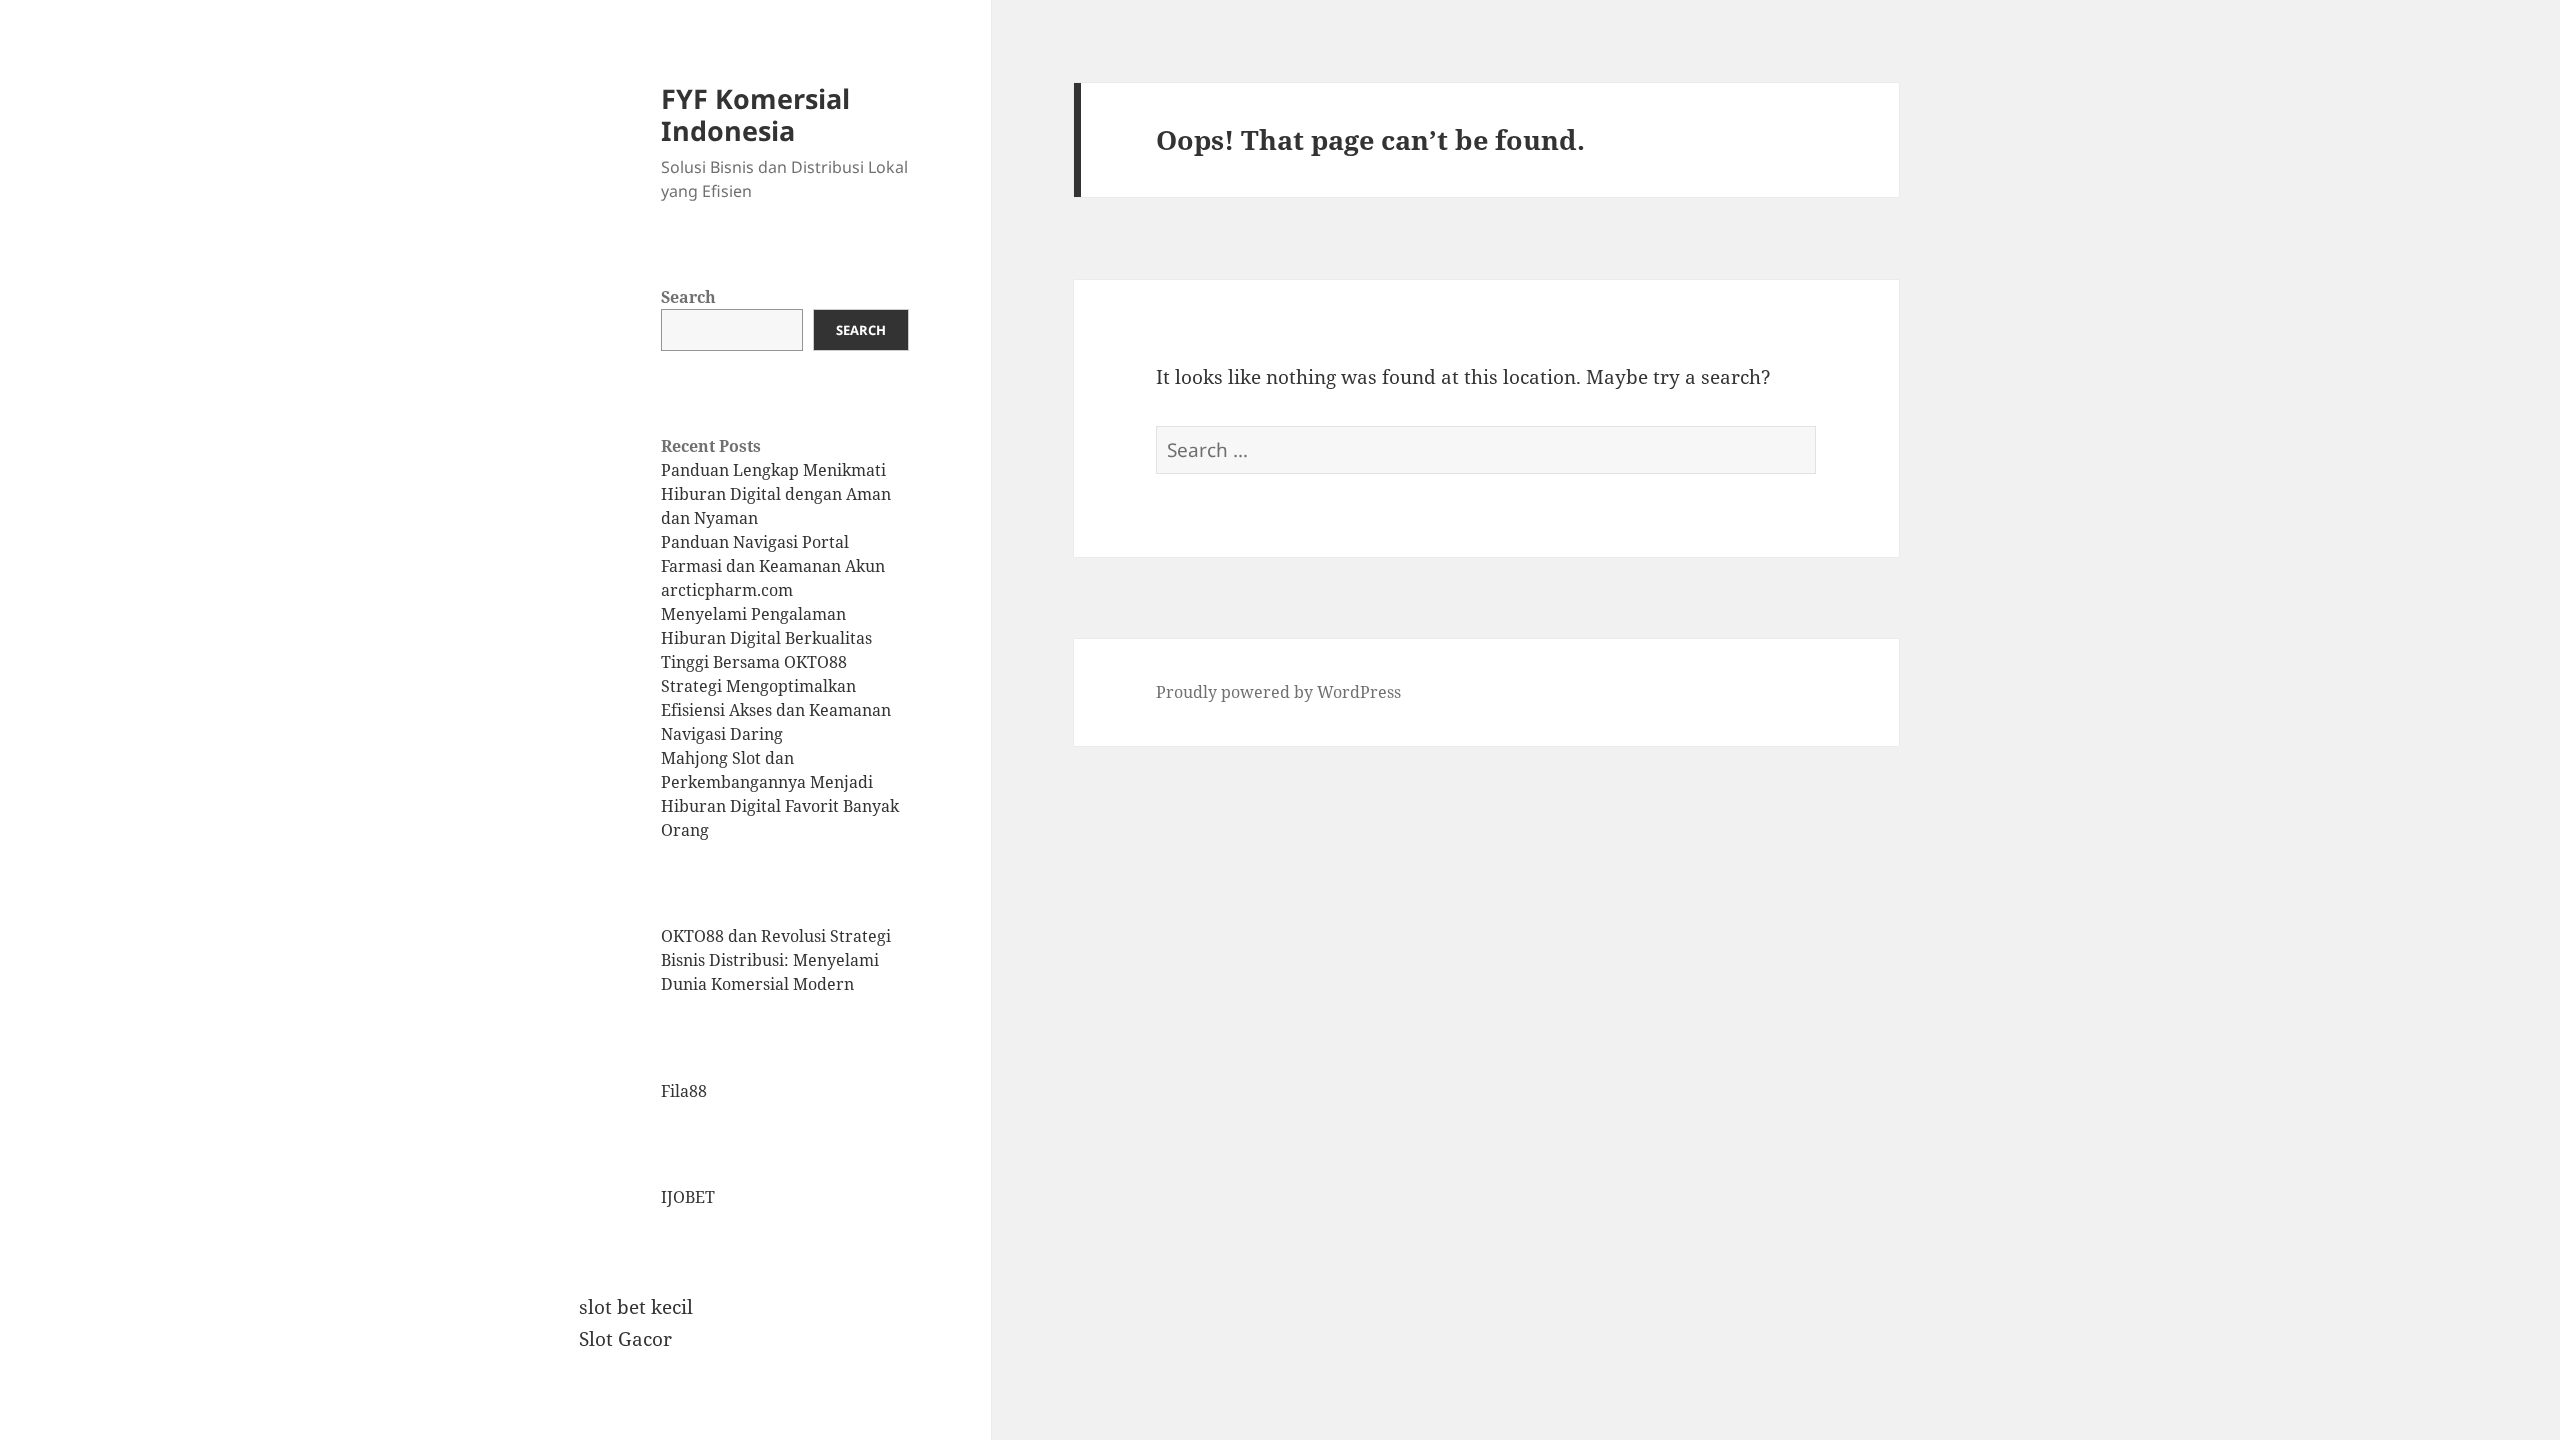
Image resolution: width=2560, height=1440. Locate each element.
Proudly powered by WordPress (1278, 692)
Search (688, 297)
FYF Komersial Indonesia (755, 114)
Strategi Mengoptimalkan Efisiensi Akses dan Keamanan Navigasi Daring (776, 710)
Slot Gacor (625, 1339)
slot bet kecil (636, 1307)
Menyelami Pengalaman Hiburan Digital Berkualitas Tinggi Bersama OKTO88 (766, 638)
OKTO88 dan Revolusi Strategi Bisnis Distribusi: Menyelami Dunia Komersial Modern (776, 960)
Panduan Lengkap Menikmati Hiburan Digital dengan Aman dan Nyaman (776, 494)
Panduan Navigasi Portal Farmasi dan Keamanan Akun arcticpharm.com (773, 566)
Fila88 (684, 1091)
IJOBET (688, 1197)
